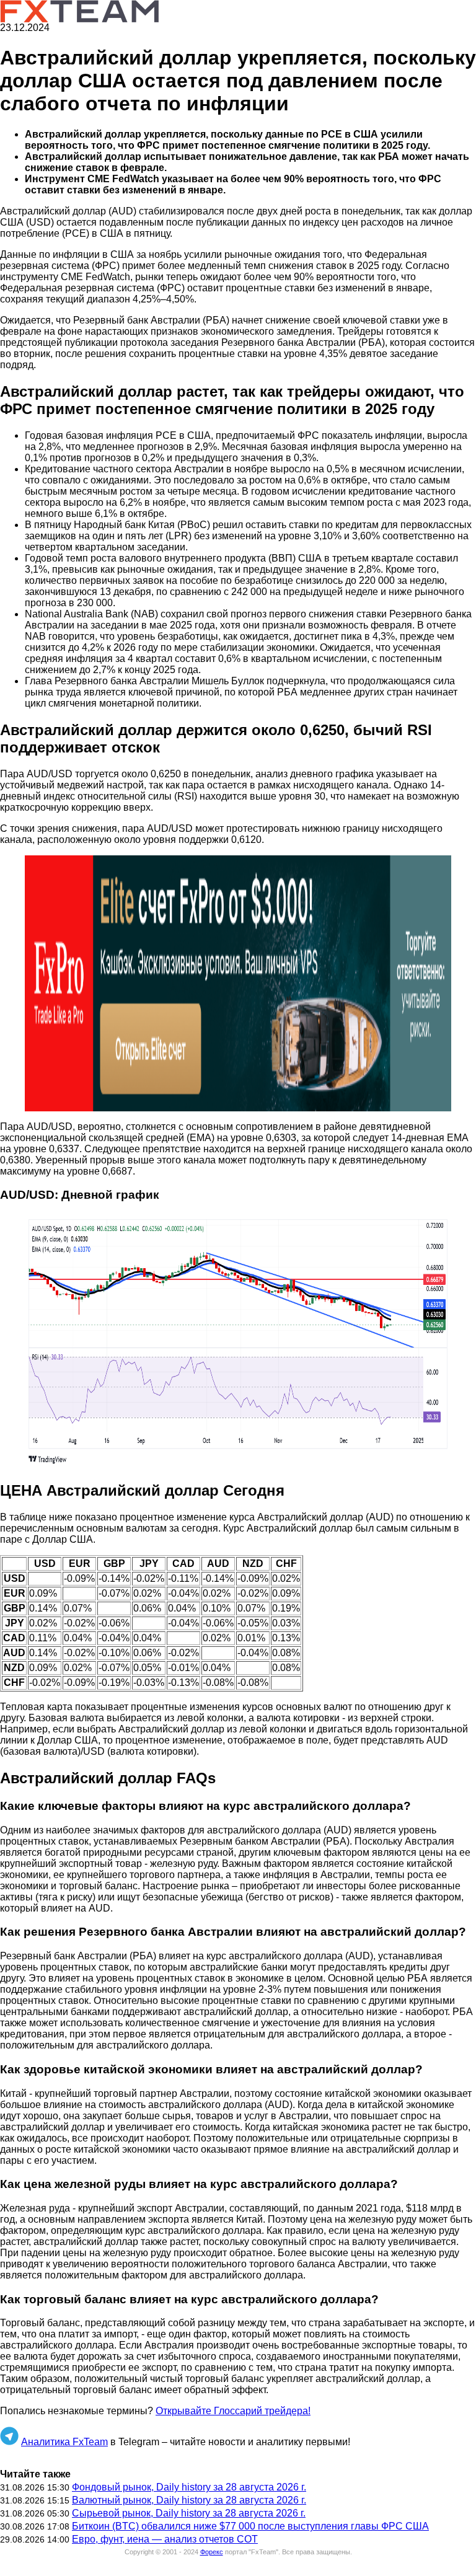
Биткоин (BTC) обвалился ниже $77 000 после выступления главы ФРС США (250, 2526)
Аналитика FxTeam (64, 2442)
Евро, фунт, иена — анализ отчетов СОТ (165, 2539)
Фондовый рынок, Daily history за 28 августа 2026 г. (189, 2487)
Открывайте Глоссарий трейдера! (233, 2411)
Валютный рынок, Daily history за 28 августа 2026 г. (189, 2500)
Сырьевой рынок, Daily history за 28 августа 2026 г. (189, 2513)
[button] (238, 983)
